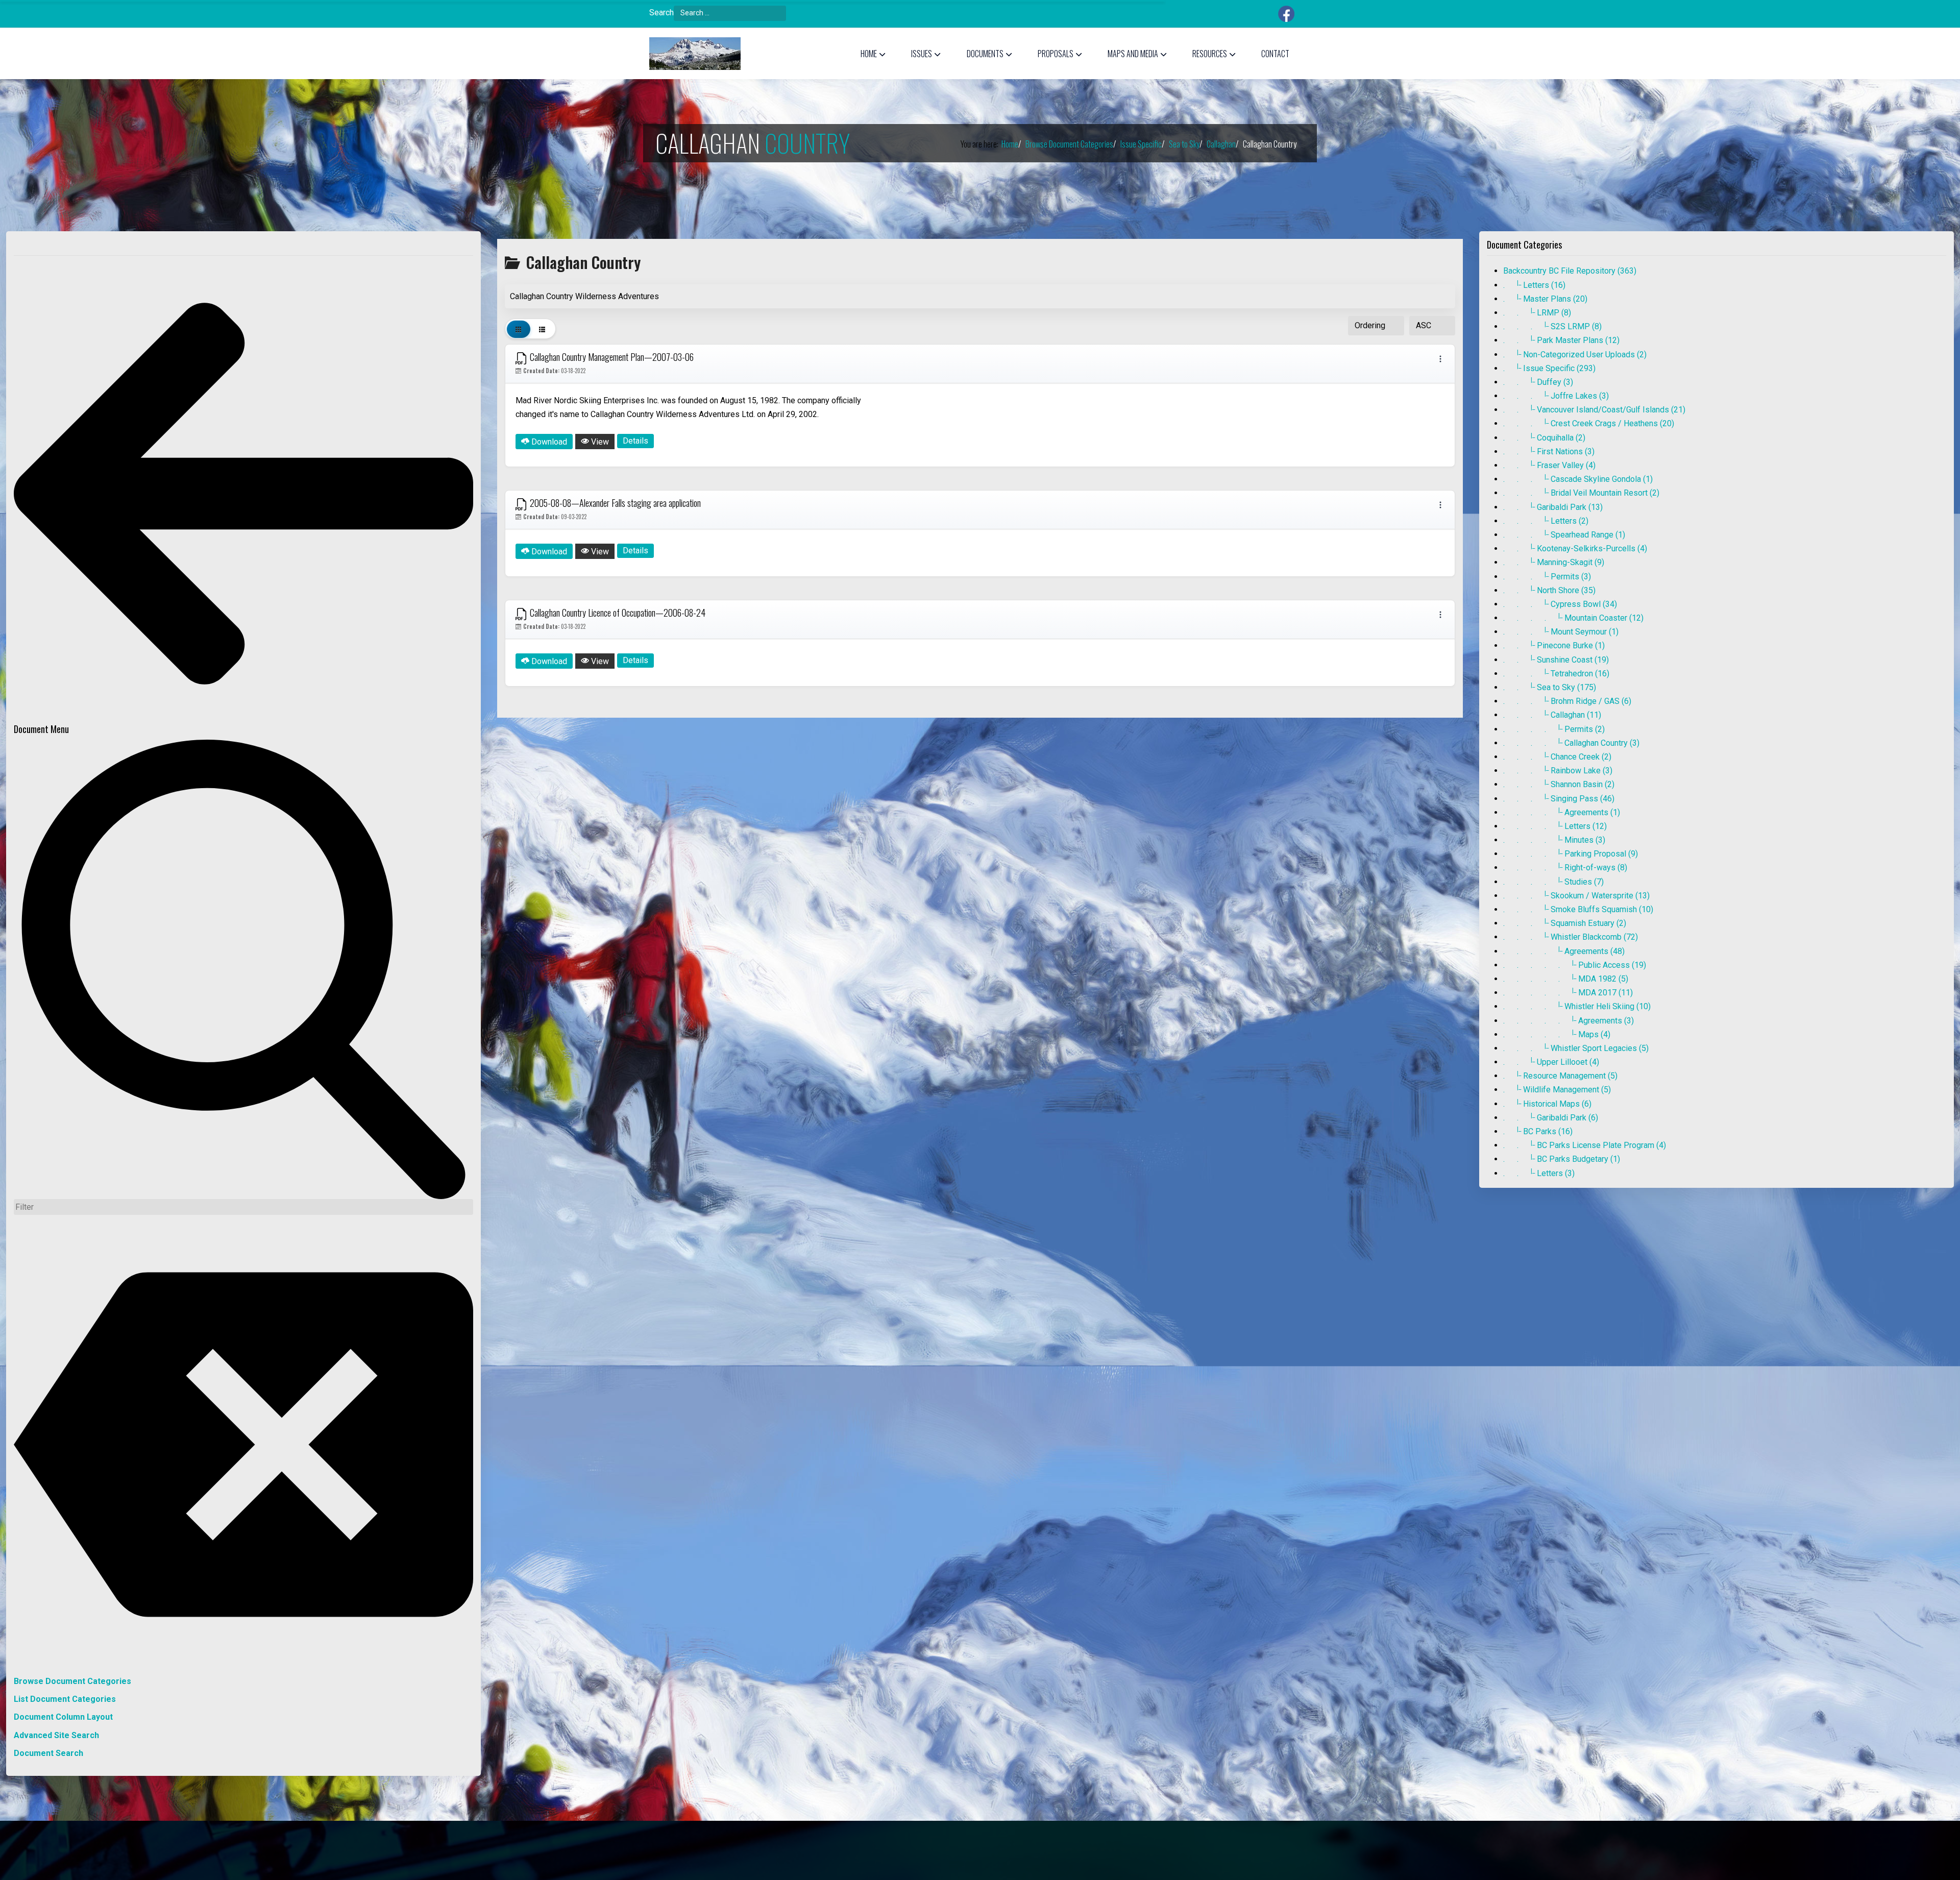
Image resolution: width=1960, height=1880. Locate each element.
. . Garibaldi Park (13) (1553, 507)
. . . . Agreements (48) (1564, 951)
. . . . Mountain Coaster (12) (1573, 618)
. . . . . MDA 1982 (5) (1566, 979)
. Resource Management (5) (1560, 1076)
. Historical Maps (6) (1547, 1104)
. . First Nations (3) (1549, 451)
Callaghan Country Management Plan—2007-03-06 (611, 357)
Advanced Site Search (56, 1735)
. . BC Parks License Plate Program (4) (1585, 1145)
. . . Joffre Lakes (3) (1556, 396)
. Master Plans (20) (1545, 299)
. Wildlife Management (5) (1557, 1090)
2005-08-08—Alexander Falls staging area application (614, 503)
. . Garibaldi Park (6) (1551, 1118)
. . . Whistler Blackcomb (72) (1571, 937)
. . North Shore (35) (1549, 590)
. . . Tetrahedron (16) (1556, 674)
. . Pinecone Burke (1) (1554, 645)
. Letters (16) (1534, 285)
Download (548, 442)
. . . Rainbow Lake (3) (1558, 771)
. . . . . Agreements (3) (1569, 1021)
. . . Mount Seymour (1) (1561, 632)
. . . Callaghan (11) (1552, 715)
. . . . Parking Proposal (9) (1571, 854)
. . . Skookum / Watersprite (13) (1576, 896)
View (599, 442)
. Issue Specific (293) (1549, 368)
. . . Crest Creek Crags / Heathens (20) (1589, 423)
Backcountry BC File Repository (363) (1570, 271)
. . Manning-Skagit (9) (1554, 562)
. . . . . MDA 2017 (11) (1568, 993)
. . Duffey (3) (1538, 382)
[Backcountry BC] (695, 54)
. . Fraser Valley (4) (1549, 465)
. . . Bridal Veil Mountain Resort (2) (1581, 493)
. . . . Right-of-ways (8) (1565, 868)
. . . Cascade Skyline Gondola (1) (1578, 479)
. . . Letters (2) (1546, 521)
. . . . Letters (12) (1555, 826)
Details (635, 441)
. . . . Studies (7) (1553, 882)
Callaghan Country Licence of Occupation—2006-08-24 (617, 613)
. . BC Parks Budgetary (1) (1562, 1159)
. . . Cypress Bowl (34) (1560, 604)
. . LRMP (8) (1537, 313)
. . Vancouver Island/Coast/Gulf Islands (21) (1594, 410)
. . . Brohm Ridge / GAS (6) (1567, 701)
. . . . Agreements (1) (1562, 812)
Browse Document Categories (72, 1681)
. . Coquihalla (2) (1544, 438)
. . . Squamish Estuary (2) (1565, 923)
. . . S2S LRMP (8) (1552, 326)
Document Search (48, 1753)
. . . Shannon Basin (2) (1559, 784)
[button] (873, 54)
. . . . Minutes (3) (1554, 840)
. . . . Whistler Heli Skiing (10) (1577, 1006)
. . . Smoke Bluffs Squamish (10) (1578, 909)
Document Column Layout (63, 1717)
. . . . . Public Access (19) (1575, 965)
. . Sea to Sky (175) (1550, 687)
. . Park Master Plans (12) (1561, 340)
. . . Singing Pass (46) (1559, 799)
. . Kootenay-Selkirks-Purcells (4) (1575, 548)
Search (661, 13)
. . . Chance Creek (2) (1557, 757)
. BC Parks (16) (1538, 1131)
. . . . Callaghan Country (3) (1571, 743)
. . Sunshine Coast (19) (1556, 660)
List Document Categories (65, 1699)
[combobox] (730, 13)
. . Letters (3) (1539, 1173)
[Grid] (519, 329)
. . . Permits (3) (1547, 577)
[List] (542, 329)
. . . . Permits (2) (1554, 729)
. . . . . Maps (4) (1557, 1034)
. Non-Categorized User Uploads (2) (1575, 355)
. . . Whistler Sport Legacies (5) (1576, 1048)
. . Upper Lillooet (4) (1551, 1062)
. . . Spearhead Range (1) (1564, 535)
